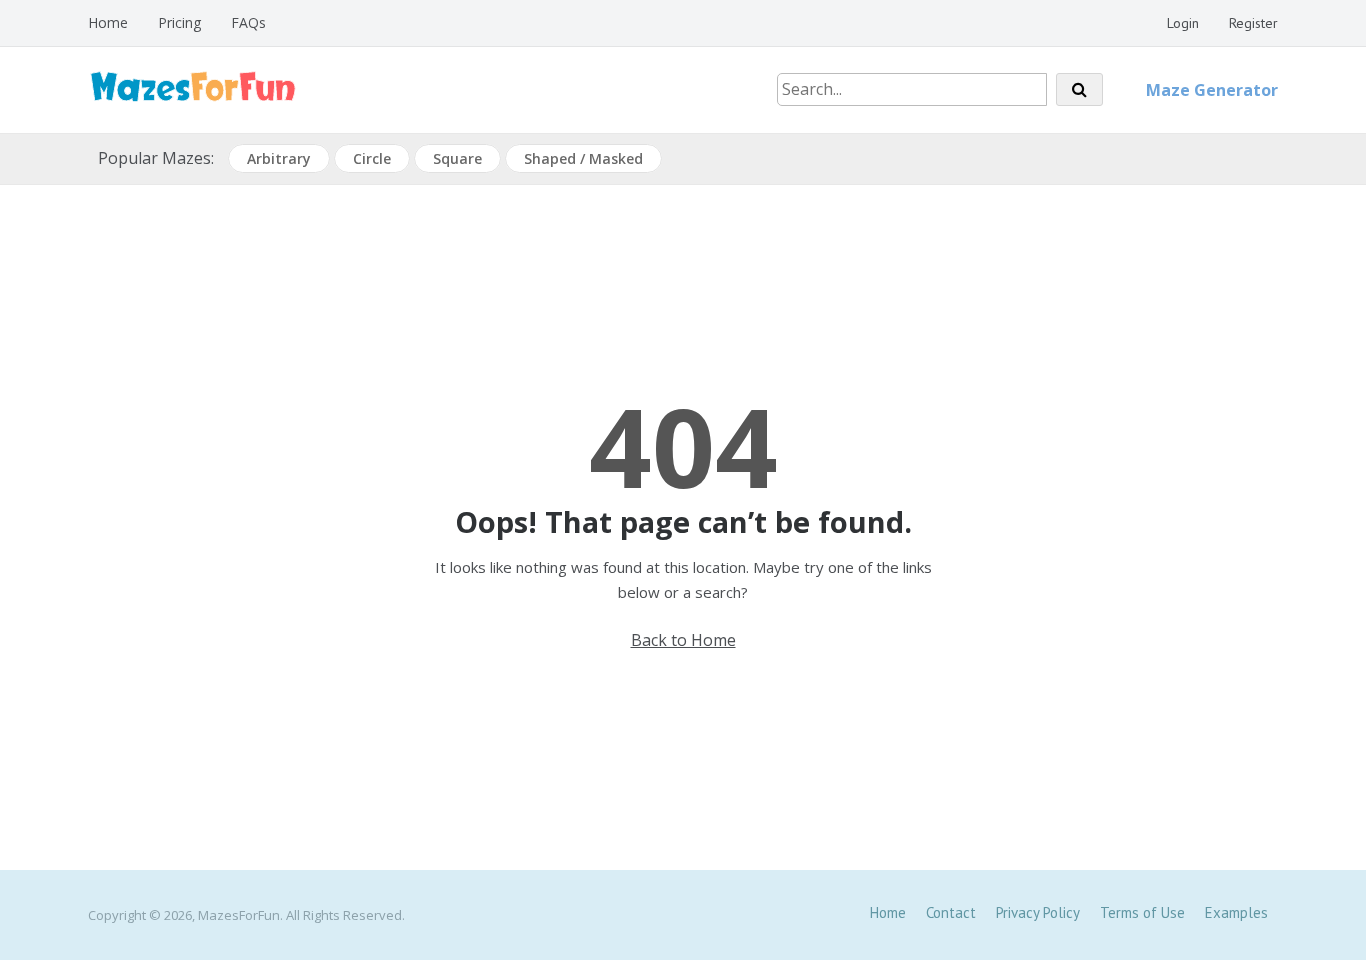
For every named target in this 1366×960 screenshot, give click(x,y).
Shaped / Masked (583, 158)
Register (1253, 23)
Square (457, 158)
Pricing (179, 22)
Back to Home (683, 640)
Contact (951, 912)
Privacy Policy (1038, 912)
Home (108, 22)
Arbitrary (279, 158)
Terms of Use (1142, 912)
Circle (372, 158)
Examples (1236, 912)
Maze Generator (1212, 90)
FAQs (248, 22)
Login (1183, 23)
